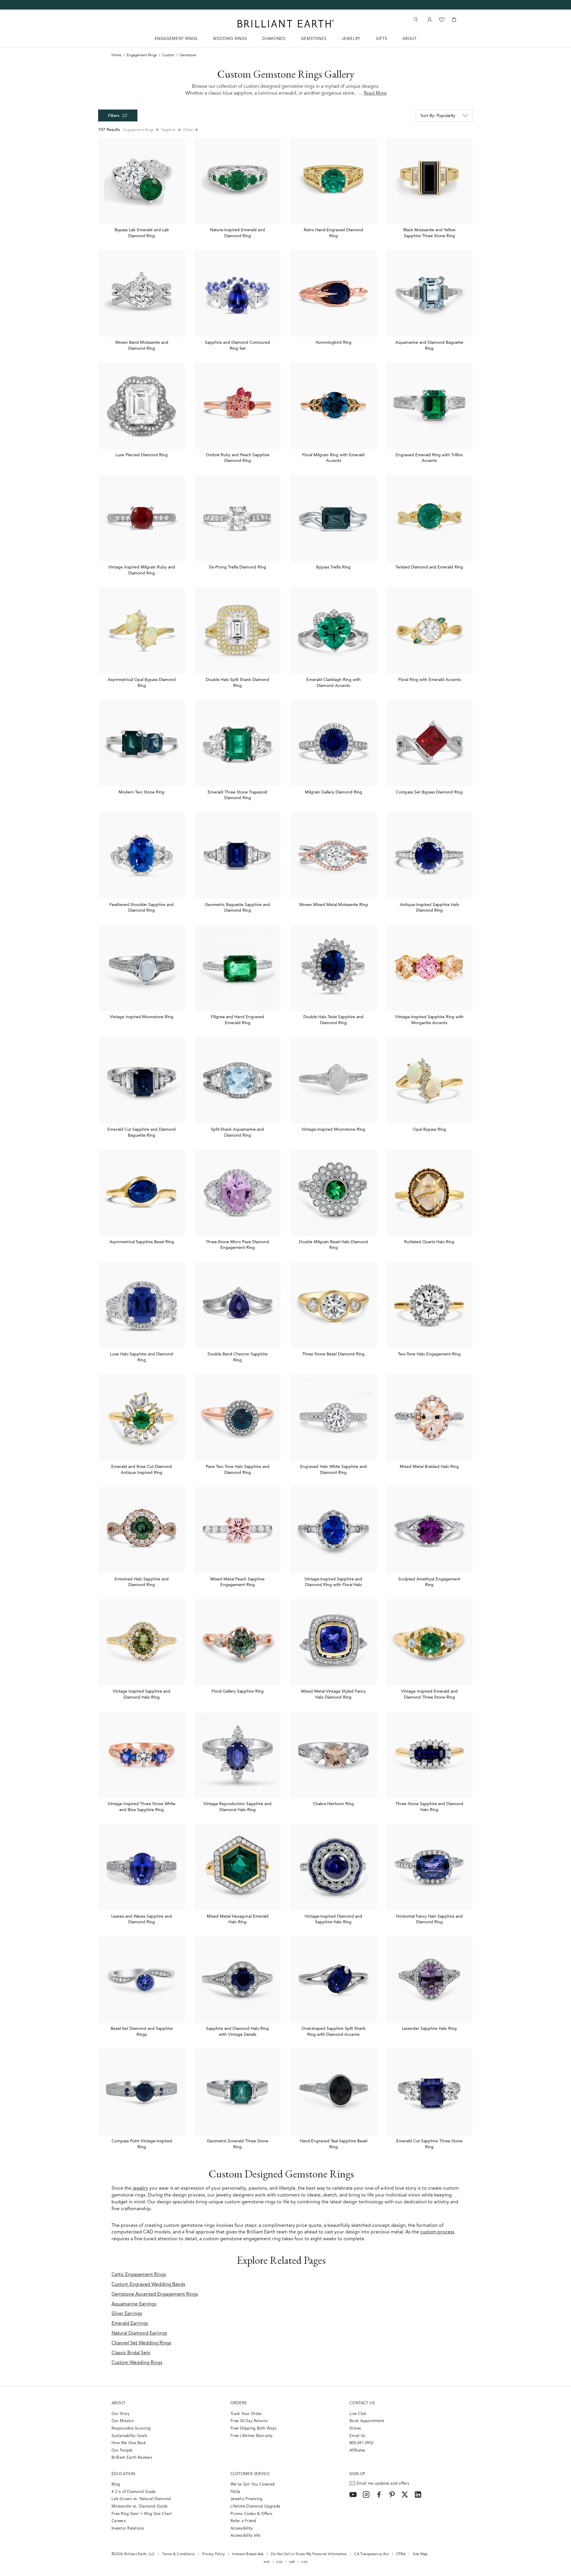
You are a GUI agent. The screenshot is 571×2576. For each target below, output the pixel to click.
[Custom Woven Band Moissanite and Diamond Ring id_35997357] (142, 294)
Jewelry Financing (246, 2499)
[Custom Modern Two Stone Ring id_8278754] (142, 743)
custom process (437, 2232)
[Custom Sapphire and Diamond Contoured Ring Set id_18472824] (238, 294)
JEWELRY (351, 39)
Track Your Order (246, 2414)
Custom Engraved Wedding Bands (148, 2285)
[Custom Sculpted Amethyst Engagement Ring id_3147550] (430, 1530)
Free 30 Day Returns (249, 2421)
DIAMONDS (274, 39)
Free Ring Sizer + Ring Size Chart (142, 2514)
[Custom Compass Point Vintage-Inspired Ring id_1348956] (142, 2092)
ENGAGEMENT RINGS (176, 39)
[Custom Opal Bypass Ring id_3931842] (430, 1080)
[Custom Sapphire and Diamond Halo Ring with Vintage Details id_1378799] (238, 1980)
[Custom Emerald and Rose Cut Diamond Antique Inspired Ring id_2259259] (142, 1417)
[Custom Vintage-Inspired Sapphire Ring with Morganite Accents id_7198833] (430, 968)
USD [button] (304, 2562)
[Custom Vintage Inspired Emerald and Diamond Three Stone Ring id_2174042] (430, 1642)
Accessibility (241, 2529)
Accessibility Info (246, 2536)
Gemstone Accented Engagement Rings (155, 2294)
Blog (116, 2484)
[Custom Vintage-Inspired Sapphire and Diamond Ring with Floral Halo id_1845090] (334, 1530)
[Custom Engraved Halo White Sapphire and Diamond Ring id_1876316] (334, 1417)
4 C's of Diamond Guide (134, 2492)
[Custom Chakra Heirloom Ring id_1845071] (334, 1755)
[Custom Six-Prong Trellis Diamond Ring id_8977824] (238, 518)
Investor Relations (128, 2529)
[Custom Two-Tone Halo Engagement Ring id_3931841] (430, 1305)
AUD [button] (267, 2562)
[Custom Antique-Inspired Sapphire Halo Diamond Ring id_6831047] (430, 856)
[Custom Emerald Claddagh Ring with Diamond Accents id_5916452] (334, 631)
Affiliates (357, 2451)
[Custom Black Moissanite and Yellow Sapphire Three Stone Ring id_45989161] (430, 181)
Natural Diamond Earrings (139, 2333)
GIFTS (381, 39)
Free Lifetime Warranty (252, 2436)
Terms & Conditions (178, 2554)
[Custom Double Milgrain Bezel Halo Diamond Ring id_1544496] (334, 1193)
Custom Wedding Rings (137, 2363)
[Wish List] (442, 19)
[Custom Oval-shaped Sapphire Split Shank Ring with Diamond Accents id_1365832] (334, 1980)
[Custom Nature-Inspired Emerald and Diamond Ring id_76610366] (238, 181)
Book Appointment (367, 2421)
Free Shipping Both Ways (254, 2429)
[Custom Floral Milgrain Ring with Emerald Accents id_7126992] (334, 406)
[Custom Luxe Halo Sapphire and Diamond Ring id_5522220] (142, 1305)
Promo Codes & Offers (251, 2514)
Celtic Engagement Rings (139, 2275)
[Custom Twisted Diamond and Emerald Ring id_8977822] (430, 518)
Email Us (357, 2436)
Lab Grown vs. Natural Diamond (141, 2499)
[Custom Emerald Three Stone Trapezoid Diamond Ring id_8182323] (238, 743)
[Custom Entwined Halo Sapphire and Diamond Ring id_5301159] (142, 1530)
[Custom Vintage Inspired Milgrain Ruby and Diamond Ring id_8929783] (142, 518)
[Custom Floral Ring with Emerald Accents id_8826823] (430, 631)
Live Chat (358, 2414)
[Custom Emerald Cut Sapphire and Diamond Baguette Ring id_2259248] (142, 1080)
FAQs (235, 2492)
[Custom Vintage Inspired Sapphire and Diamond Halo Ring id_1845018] (142, 1642)
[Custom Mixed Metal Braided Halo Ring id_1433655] (430, 1417)
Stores (355, 2429)
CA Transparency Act (371, 2554)
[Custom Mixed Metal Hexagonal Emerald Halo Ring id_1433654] (238, 1867)
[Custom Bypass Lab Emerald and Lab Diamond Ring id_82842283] (142, 181)
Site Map (420, 2554)
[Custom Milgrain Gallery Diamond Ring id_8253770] (334, 743)
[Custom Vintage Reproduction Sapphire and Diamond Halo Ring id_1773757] (238, 1755)
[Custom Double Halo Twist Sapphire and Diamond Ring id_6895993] (334, 968)
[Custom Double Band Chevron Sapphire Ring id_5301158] (238, 1305)
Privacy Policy (214, 2554)
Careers (119, 2521)
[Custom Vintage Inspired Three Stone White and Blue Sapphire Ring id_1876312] (142, 1755)
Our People (122, 2451)
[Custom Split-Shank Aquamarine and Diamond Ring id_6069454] (238, 1080)
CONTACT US (362, 2403)
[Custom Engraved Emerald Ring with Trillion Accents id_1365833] (430, 406)
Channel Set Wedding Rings (141, 2343)
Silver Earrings (127, 2314)
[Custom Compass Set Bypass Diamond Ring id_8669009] (430, 743)
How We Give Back (129, 2443)
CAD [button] (280, 2562)
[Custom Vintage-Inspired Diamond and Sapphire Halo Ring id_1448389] (334, 1867)
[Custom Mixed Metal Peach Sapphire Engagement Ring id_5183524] (238, 1530)
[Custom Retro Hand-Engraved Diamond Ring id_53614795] (334, 181)
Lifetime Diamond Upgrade (255, 2507)
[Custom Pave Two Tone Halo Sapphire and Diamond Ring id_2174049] (238, 1417)
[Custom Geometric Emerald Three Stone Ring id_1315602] (238, 2092)
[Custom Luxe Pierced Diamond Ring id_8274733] (142, 406)
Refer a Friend (243, 2521)
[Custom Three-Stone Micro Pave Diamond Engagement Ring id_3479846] (238, 1193)
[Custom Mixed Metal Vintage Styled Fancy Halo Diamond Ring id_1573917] (334, 1642)
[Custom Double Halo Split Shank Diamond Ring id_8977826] (238, 631)
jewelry (140, 2188)
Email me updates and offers (383, 2484)
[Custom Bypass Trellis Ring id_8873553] (334, 518)
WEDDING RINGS (230, 39)
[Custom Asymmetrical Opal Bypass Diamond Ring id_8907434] (142, 631)
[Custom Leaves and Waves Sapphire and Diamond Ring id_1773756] (142, 1867)
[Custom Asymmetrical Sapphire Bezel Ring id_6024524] (142, 1193)
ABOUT (409, 39)
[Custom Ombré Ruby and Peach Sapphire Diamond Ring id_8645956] (238, 406)
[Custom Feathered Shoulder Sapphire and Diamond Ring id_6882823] (142, 856)
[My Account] (429, 19)
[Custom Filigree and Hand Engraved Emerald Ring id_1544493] (238, 968)
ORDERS (239, 2403)
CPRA (401, 2554)
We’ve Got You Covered (252, 2484)
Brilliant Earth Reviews (132, 2458)
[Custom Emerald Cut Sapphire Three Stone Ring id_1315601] (430, 2092)
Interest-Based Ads (248, 2554)
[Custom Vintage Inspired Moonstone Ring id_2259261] (142, 968)
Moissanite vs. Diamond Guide (139, 2507)
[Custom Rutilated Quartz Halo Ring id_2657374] (430, 1193)
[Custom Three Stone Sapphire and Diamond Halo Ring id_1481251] (430, 1755)
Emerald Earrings (130, 2324)
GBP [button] (292, 2562)
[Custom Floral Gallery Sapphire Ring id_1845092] (238, 1642)
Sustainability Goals (129, 2436)
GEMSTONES (314, 39)
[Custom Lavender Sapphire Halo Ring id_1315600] (430, 1980)
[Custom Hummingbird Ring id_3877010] (334, 294)
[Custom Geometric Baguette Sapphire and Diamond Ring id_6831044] (238, 856)
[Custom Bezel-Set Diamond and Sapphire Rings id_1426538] (142, 1980)
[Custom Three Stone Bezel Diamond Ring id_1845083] (334, 1305)
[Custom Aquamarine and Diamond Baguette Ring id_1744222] (430, 294)
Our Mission (123, 2421)
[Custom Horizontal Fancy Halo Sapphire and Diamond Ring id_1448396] (430, 1867)
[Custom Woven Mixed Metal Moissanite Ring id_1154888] (334, 856)
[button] (444, 115)
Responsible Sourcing (131, 2429)
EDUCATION (123, 2474)
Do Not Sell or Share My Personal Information (309, 2554)
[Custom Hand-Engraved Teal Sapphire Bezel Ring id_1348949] (334, 2092)
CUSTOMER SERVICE (250, 2474)
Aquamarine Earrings (134, 2304)
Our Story (120, 2414)
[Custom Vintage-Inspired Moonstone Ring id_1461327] (334, 1080)
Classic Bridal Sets (131, 2353)
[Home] (285, 24)
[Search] (415, 19)
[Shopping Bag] (454, 19)
